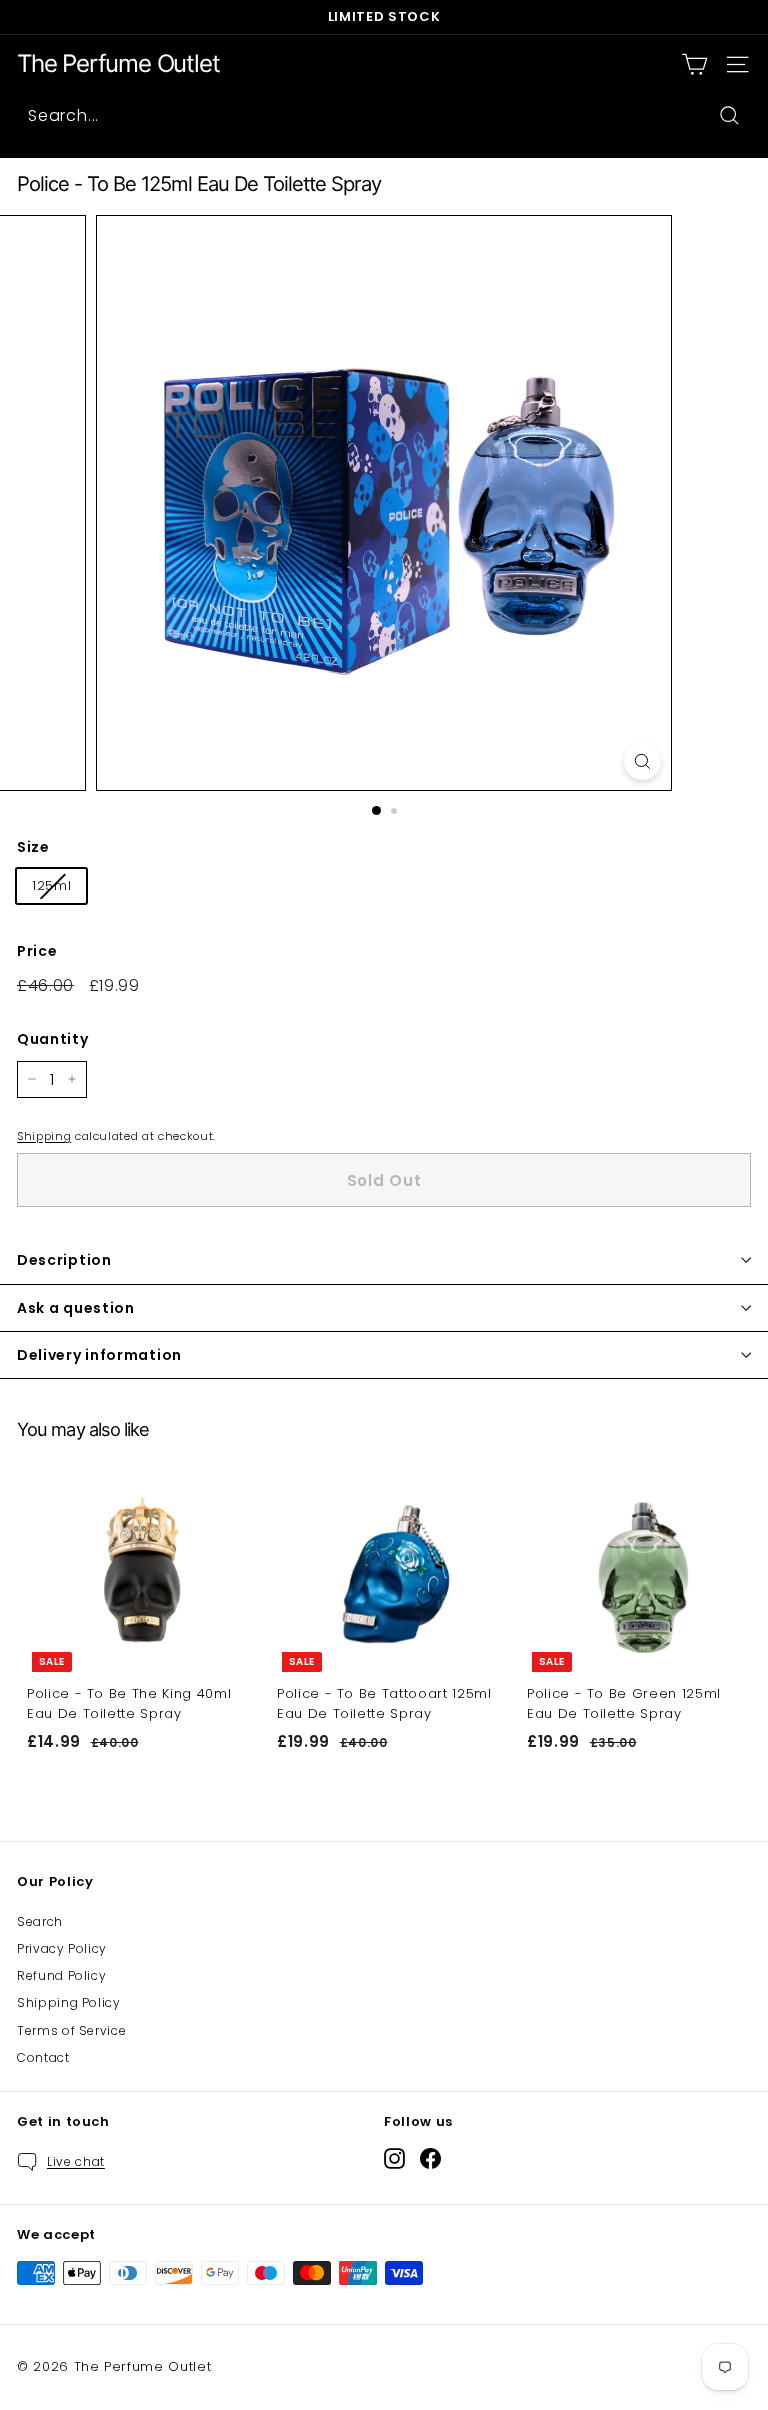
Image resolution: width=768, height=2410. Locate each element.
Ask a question (76, 1308)
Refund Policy (61, 1975)
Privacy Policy (62, 1948)
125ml (51, 885)
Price (37, 951)
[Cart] (694, 64)
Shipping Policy (69, 2002)
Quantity (52, 1039)
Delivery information (99, 1355)
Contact (43, 2057)
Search (40, 1921)
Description (64, 1260)
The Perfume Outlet (118, 64)
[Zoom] (642, 761)
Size (33, 847)
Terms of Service (71, 2030)
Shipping (44, 1136)
